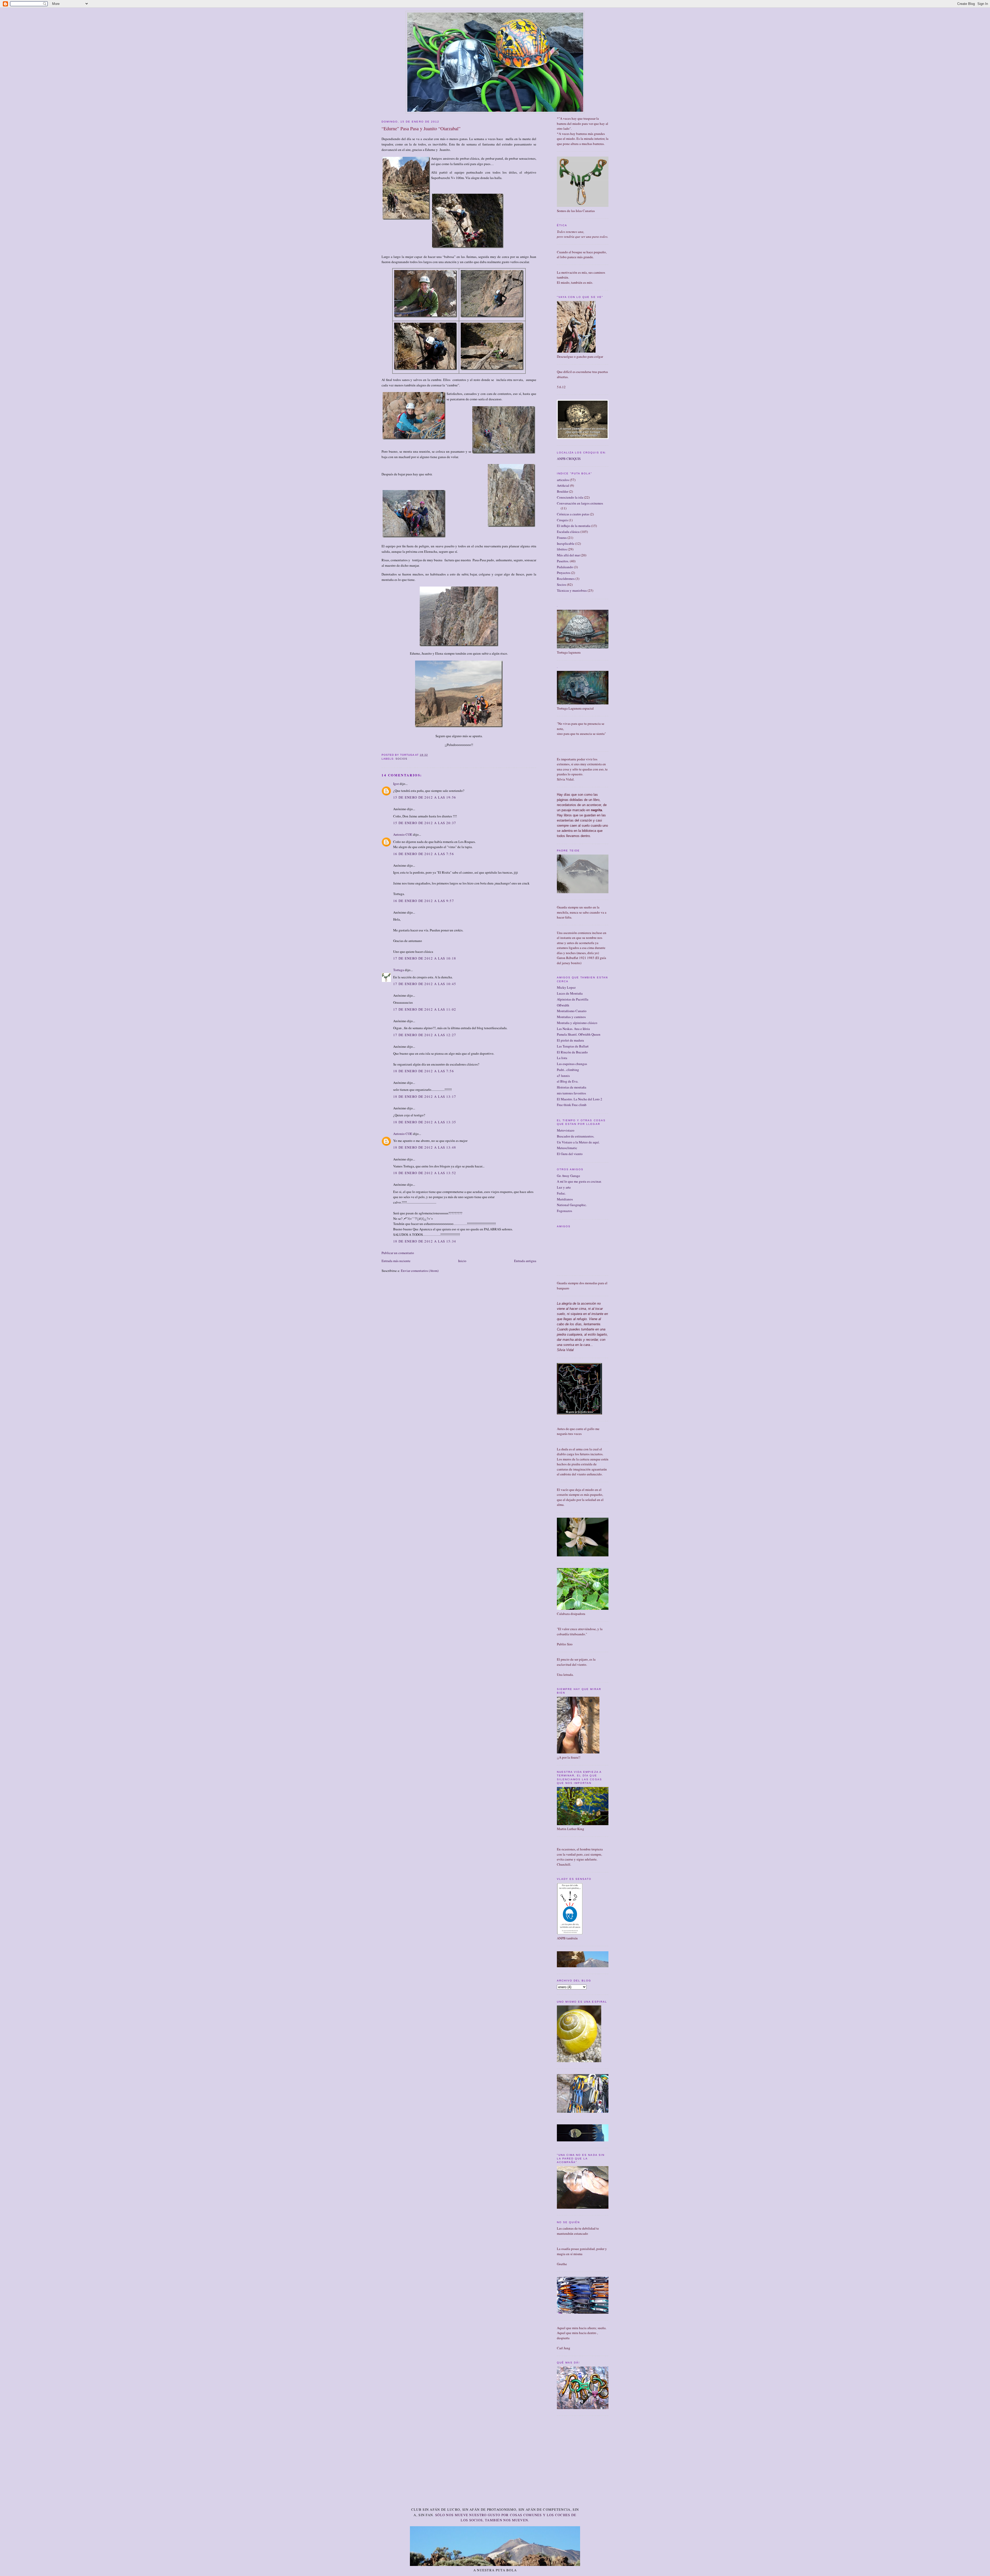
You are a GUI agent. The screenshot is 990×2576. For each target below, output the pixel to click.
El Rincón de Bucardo (572, 1052)
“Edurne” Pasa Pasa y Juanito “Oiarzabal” (421, 128)
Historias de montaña (572, 1087)
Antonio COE (403, 834)
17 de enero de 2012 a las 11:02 (425, 1009)
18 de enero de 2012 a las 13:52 (425, 1173)
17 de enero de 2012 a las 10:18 (425, 958)
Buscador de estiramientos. (576, 1136)
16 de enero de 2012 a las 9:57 (424, 901)
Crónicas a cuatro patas (573, 514)
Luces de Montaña (570, 993)
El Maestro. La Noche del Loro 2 (580, 1099)
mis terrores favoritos (571, 1093)
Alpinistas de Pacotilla (573, 999)
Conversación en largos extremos (580, 503)
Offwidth (563, 1005)
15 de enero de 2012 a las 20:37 (425, 823)
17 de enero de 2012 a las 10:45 (425, 984)
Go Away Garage (568, 1176)
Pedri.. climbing (568, 1070)
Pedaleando (565, 567)
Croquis (562, 520)
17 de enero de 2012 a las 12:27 (425, 1035)
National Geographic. (572, 1205)
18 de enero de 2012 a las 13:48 (425, 1147)
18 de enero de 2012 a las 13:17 (425, 1096)
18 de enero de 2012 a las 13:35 (425, 1122)
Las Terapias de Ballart (573, 1046)
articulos (563, 480)
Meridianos (565, 1199)
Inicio (462, 1261)
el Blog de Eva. (568, 1081)
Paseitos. (563, 561)
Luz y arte (564, 1187)
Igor (396, 784)
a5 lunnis (563, 1076)
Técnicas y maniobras (572, 590)
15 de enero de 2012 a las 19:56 (425, 797)
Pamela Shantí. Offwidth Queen (579, 1034)
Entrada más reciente (396, 1261)
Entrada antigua (525, 1261)
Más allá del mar (568, 555)
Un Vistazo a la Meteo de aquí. (578, 1142)
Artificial (563, 485)
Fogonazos (564, 1211)
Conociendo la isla (570, 497)
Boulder (563, 491)
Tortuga (399, 970)
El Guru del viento (570, 1154)
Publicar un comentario (398, 1253)
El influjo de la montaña (574, 526)
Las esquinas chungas (572, 1064)
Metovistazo (566, 1130)
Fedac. (561, 1193)
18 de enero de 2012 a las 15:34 (425, 1241)
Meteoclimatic (567, 1148)
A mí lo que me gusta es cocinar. (579, 1181)
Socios (401, 759)
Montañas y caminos (571, 1017)
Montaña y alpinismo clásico (577, 1023)
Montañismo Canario (572, 1011)
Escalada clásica (568, 532)
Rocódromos (566, 579)
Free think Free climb (572, 1105)
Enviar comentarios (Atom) (420, 1271)
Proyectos (564, 573)
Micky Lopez (566, 987)
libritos (562, 549)
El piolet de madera (570, 1040)
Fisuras (562, 538)
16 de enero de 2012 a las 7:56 (424, 854)
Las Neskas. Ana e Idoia (573, 1029)
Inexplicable (566, 543)
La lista (562, 1058)
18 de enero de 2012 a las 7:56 (424, 1071)
